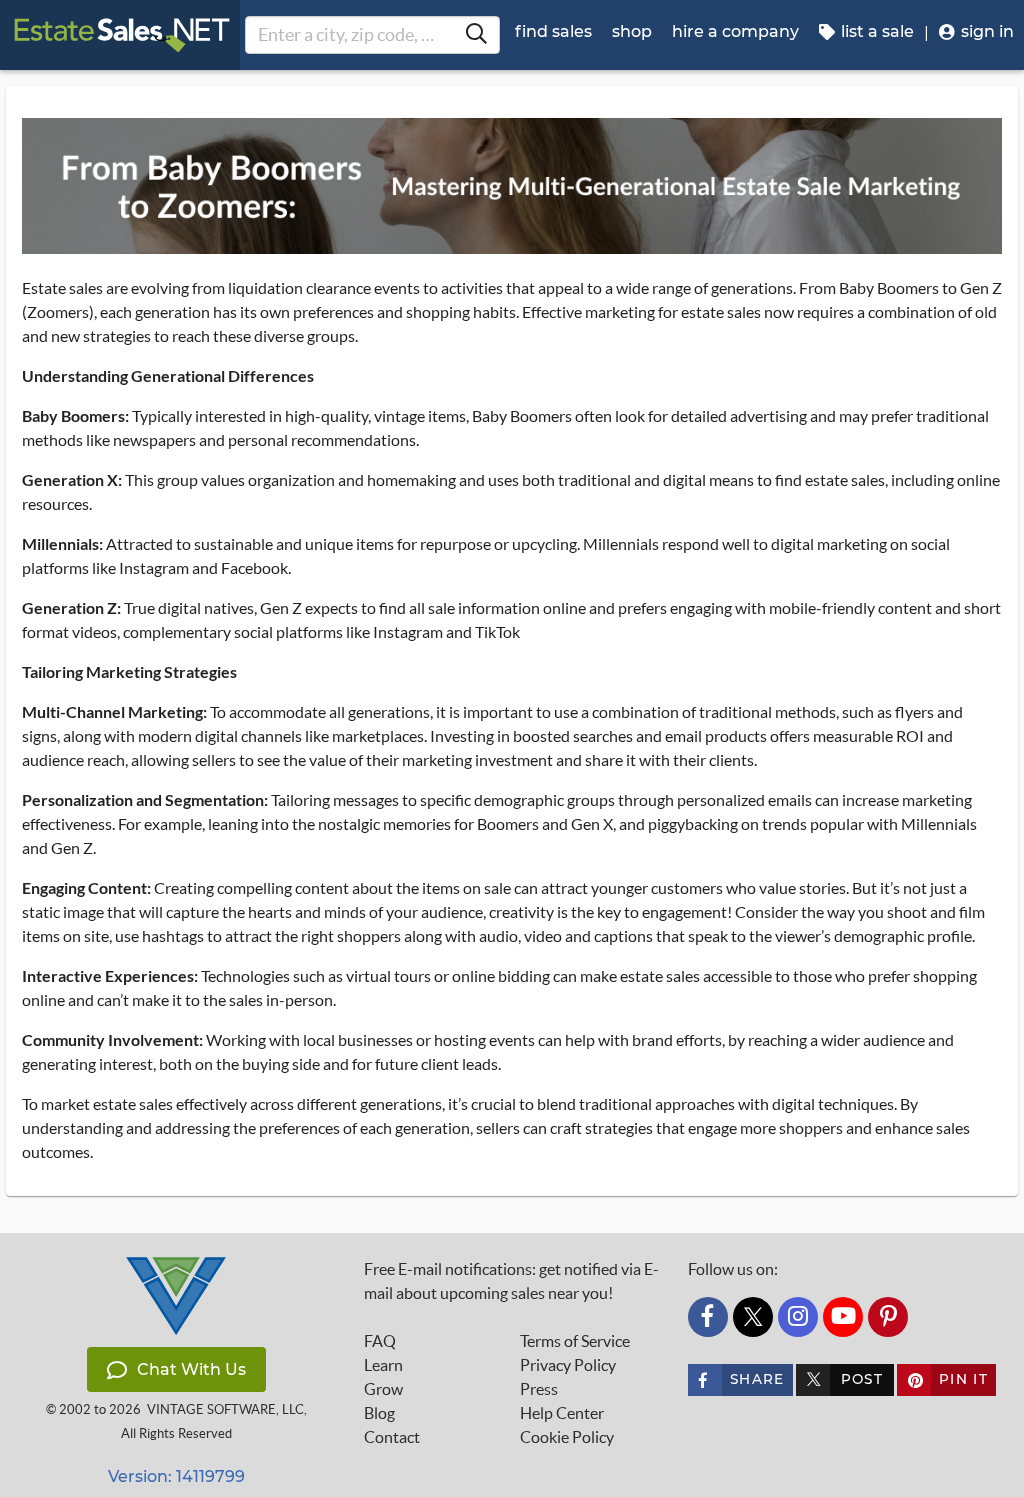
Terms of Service (575, 1341)
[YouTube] (843, 1317)
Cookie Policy (567, 1437)
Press (539, 1389)
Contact (392, 1437)
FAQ (380, 1341)
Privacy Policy (568, 1365)
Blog (379, 1413)
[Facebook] (708, 1317)
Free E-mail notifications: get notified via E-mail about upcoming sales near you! (511, 1281)
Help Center (562, 1413)
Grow (383, 1389)
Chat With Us (191, 1369)
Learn (383, 1365)
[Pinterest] (888, 1317)
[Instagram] (798, 1317)
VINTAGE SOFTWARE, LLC (225, 1409)
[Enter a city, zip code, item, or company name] (476, 35)
